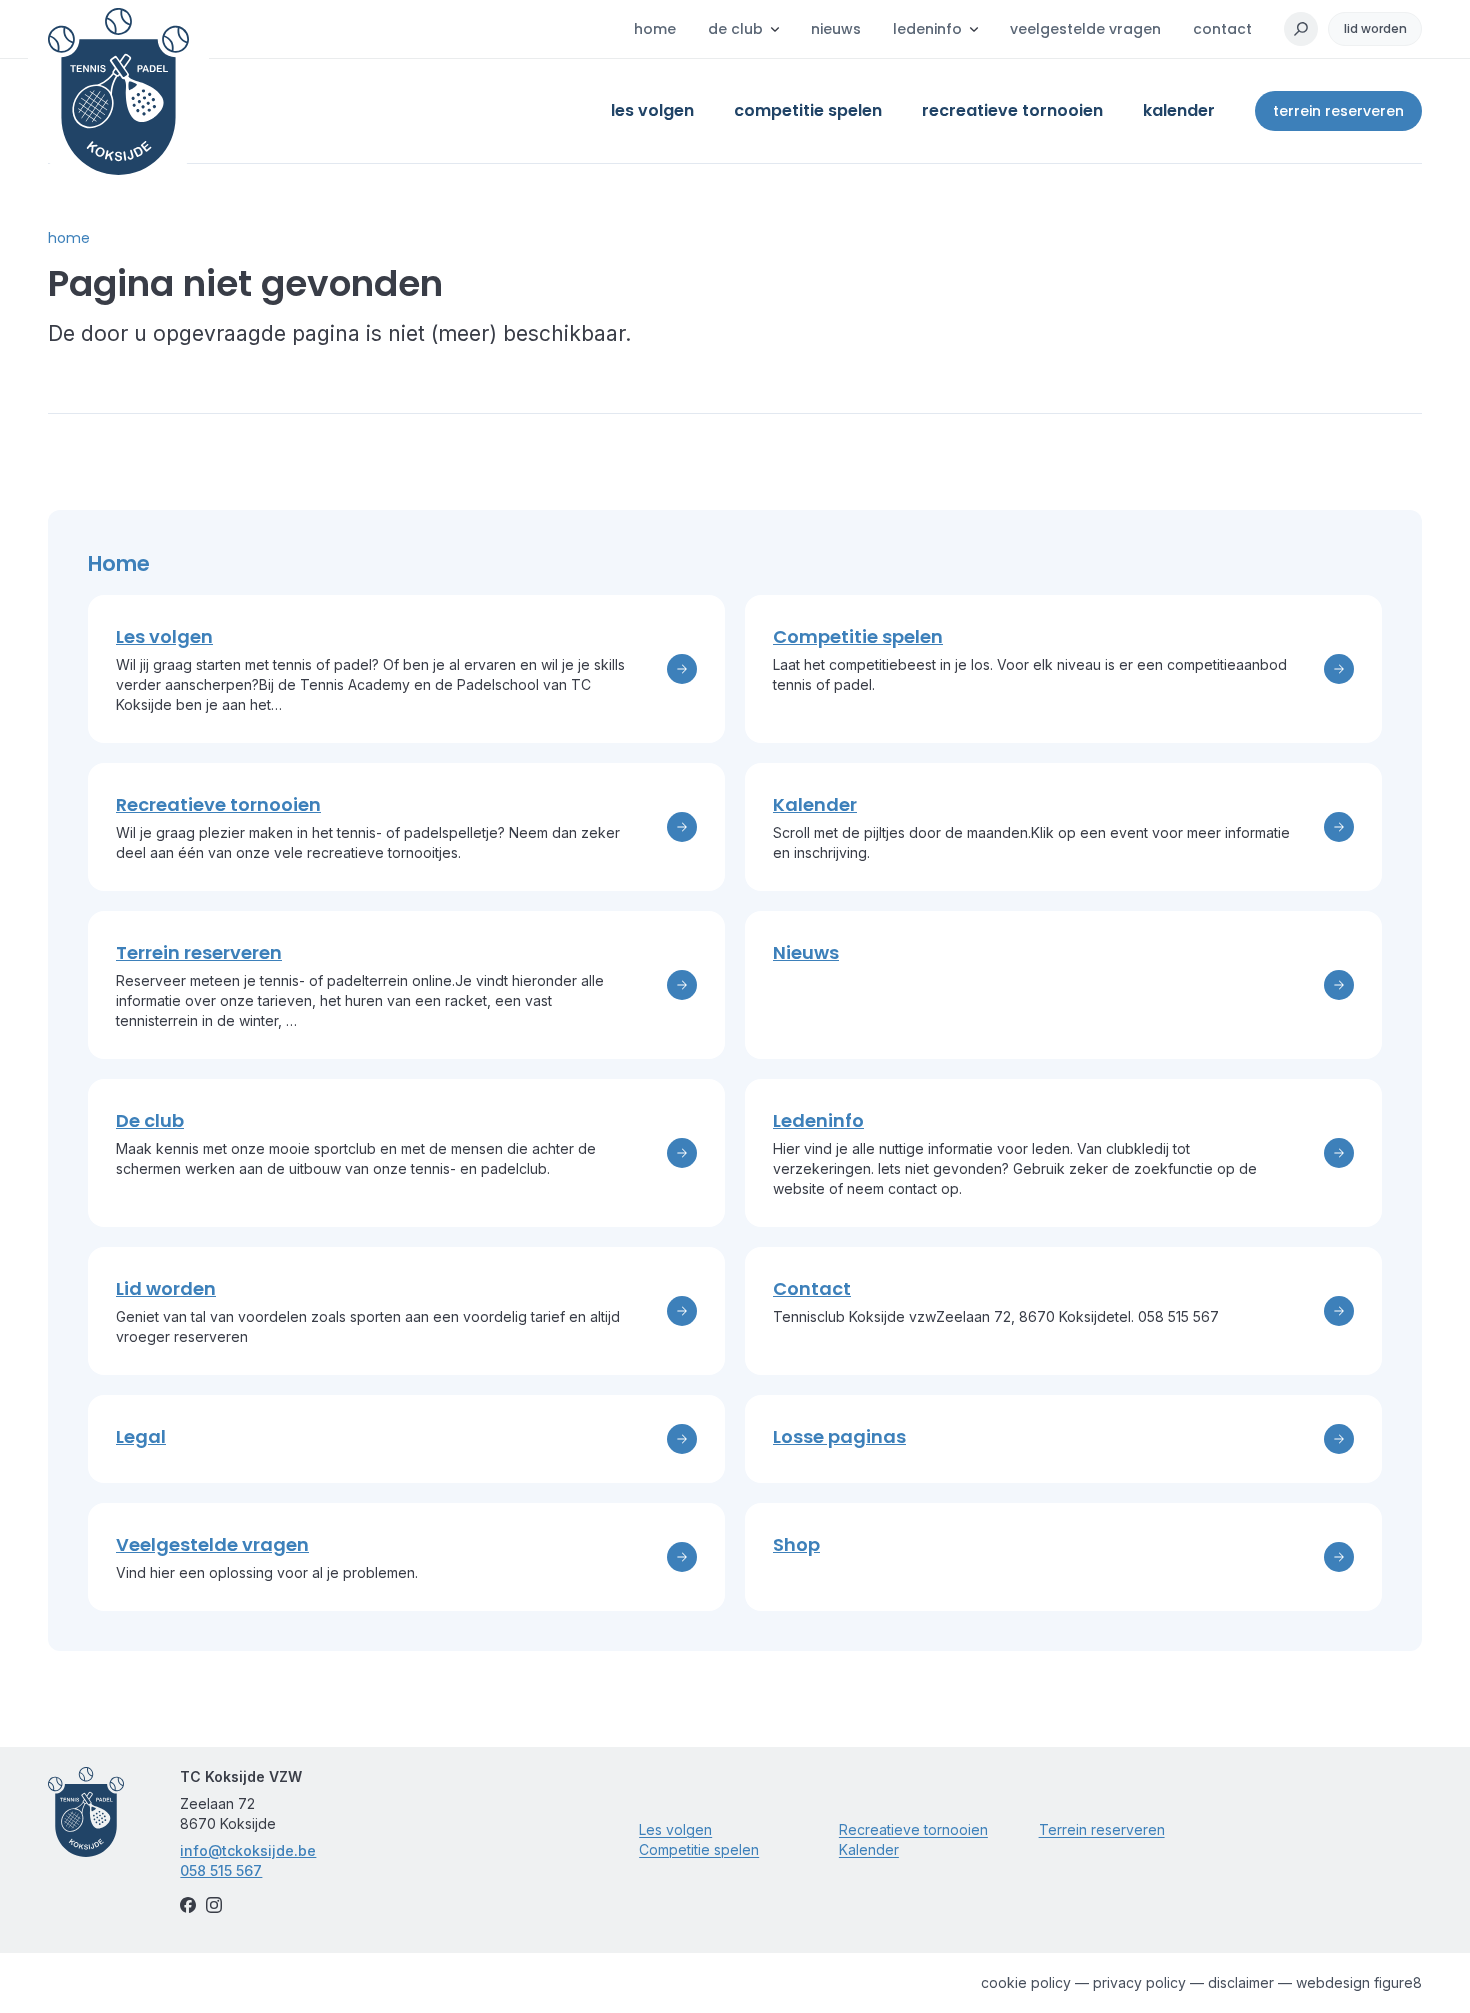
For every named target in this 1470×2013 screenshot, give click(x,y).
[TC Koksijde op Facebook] (188, 1905)
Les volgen (675, 1829)
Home (655, 29)
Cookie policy (1026, 1982)
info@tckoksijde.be (248, 1850)
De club (735, 29)
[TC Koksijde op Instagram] (214, 1905)
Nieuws (836, 29)
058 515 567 (221, 1870)
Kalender (869, 1849)
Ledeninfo (927, 29)
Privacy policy (1139, 1982)
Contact (1222, 29)
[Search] (1301, 29)
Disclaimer (1241, 1982)
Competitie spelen (699, 1849)
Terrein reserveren (1338, 111)
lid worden (1375, 28)
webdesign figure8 (1359, 1982)
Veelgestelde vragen (1085, 29)
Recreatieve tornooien (913, 1829)
